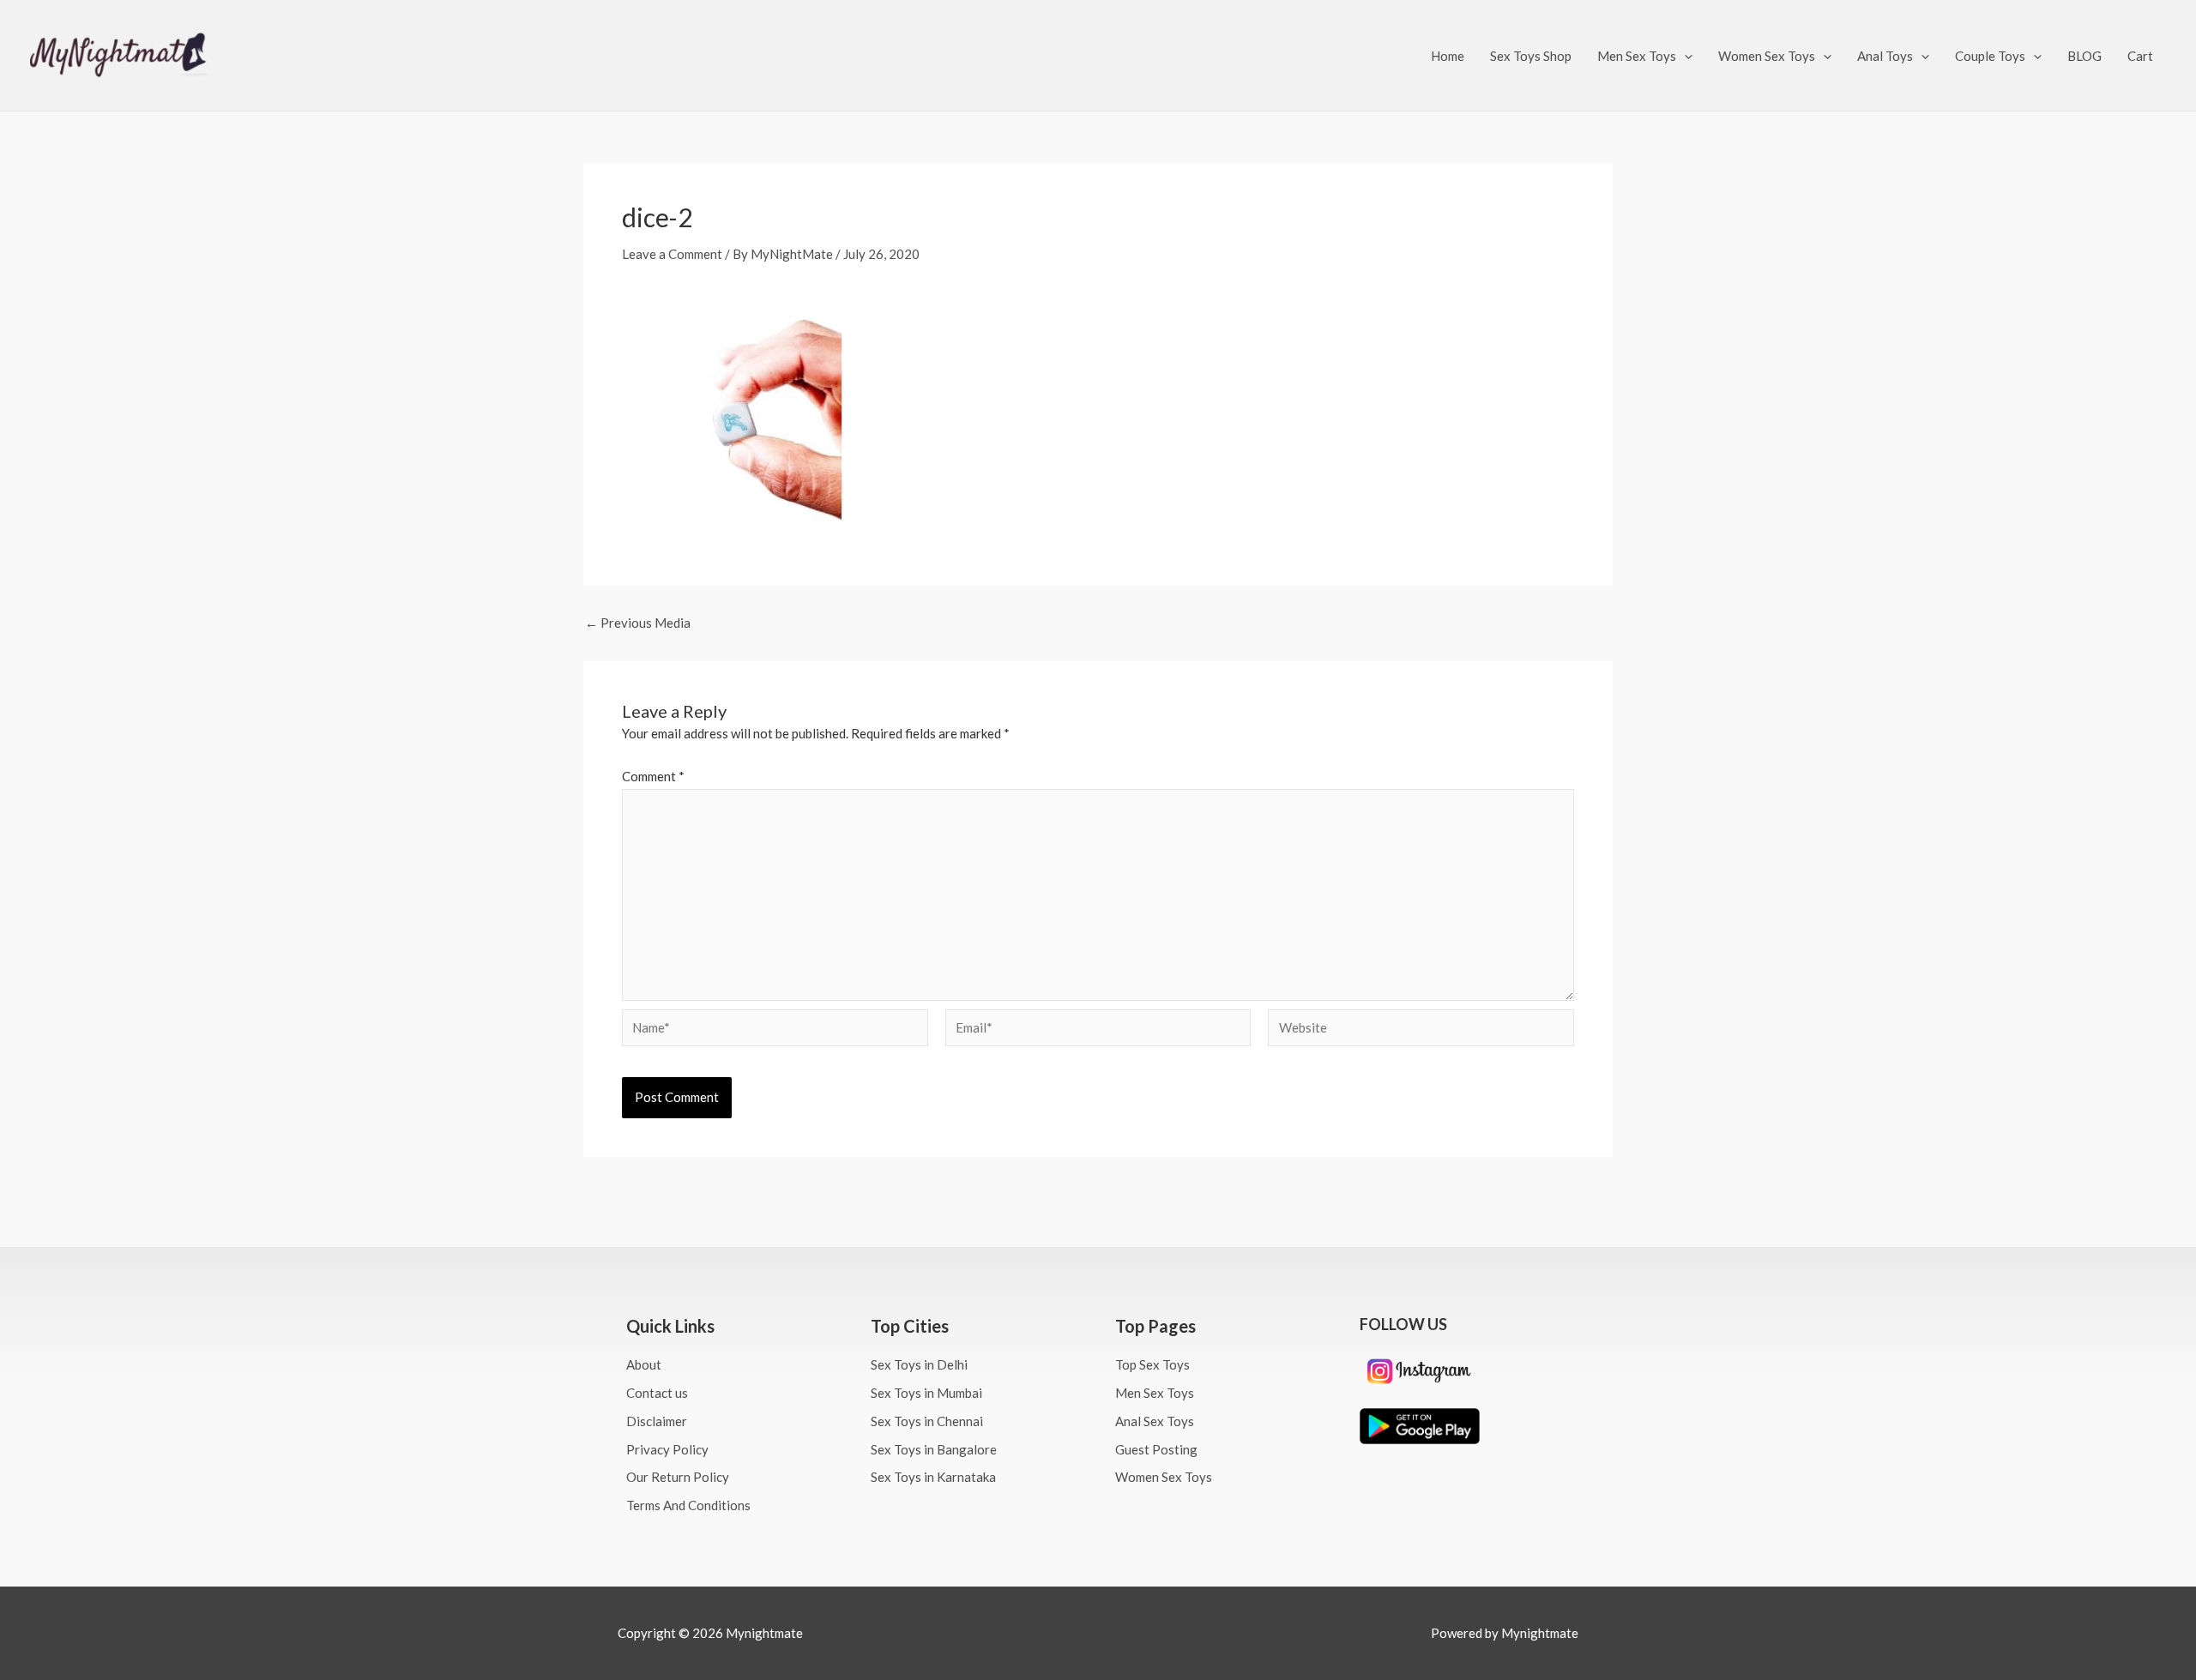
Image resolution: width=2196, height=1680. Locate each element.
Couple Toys (1990, 56)
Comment (653, 776)
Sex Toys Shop (1531, 56)
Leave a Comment (672, 254)
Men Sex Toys (1637, 56)
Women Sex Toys (1767, 56)
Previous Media (638, 623)
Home (1448, 56)
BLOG (2084, 56)
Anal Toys (1885, 56)
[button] (1684, 56)
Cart (2140, 56)
